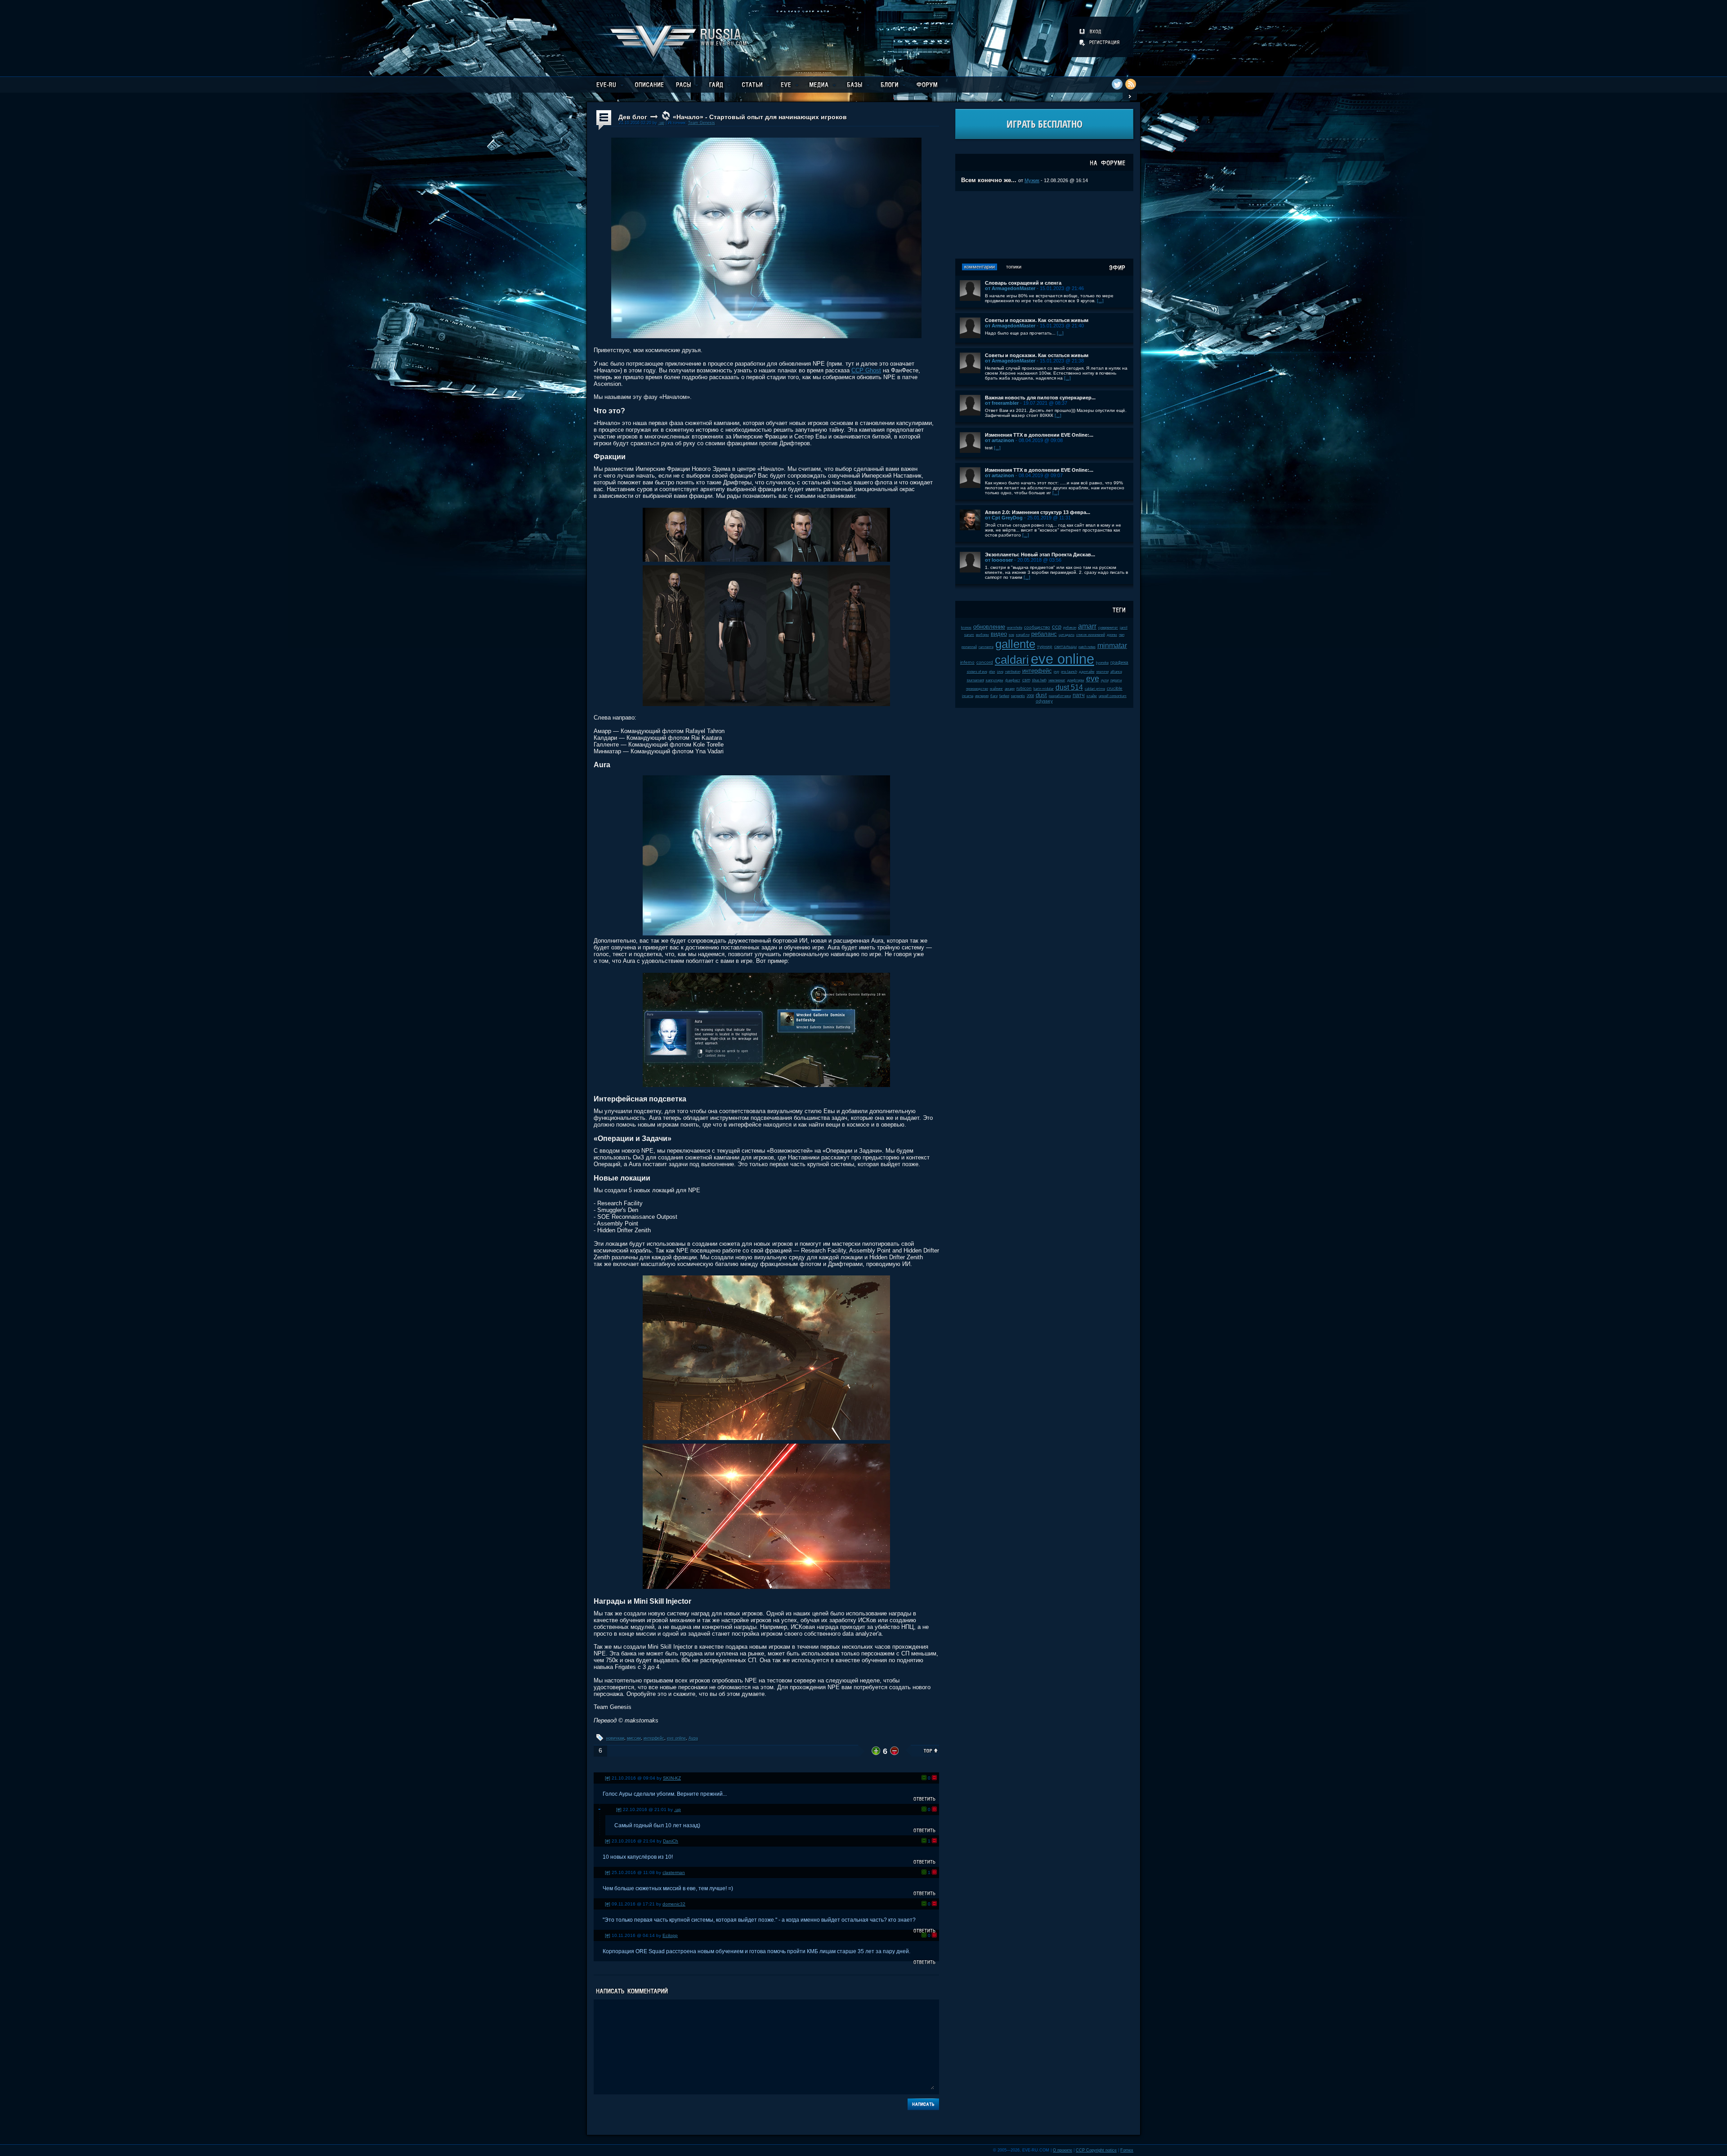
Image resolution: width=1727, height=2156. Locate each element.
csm (1026, 680)
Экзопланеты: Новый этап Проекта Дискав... (1040, 555)
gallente (1015, 644)
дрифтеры (1076, 680)
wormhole (1015, 628)
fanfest (1004, 696)
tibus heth (1039, 680)
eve (1093, 679)
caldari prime (1095, 689)
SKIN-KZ (672, 1778)
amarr (1087, 626)
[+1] (924, 1778)
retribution (1013, 672)
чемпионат (1057, 680)
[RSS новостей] (1131, 84)
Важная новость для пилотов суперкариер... (1040, 398)
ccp (1057, 627)
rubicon (1024, 688)
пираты (1116, 680)
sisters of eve (977, 672)
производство (977, 689)
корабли (1023, 635)
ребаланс (1044, 634)
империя (982, 696)
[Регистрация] (1100, 42)
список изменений (1091, 635)
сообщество (1037, 627)
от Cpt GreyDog (1004, 518)
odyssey (1044, 701)
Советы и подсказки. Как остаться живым (1037, 320)
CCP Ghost (866, 370)
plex (992, 672)
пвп (1122, 635)
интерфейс (654, 1738)
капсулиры (995, 680)
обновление (989, 627)
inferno (967, 662)
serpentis (1018, 696)
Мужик (1032, 180)
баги (994, 696)
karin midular (1044, 689)
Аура (693, 1738)
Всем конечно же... (989, 180)
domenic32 (674, 1904)
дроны (1112, 635)
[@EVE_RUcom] (1117, 84)
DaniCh (671, 1841)
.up (661, 123)
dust (1041, 695)
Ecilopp (670, 1935)
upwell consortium (1113, 696)
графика (1119, 662)
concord (985, 662)
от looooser (999, 560)
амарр (1010, 689)
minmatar (1112, 646)
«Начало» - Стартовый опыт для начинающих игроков (760, 117)
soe (1011, 635)
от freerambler (1002, 403)
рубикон (1070, 628)
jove (1000, 672)
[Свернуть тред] (600, 1809)
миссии (634, 1738)
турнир (1045, 646)
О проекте (1063, 2150)
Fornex (1127, 2150)
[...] (1100, 301)
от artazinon (1000, 440)
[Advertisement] (1044, 225)
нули (1105, 680)
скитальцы (1065, 646)
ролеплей (969, 647)
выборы (982, 635)
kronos (966, 628)
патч (1079, 695)
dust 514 (1069, 687)
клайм (1092, 696)
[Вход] (1091, 31)
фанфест (1013, 680)
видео (999, 634)
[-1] (934, 1778)
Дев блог (633, 117)
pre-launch (1069, 672)
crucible (1115, 688)
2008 (1030, 696)
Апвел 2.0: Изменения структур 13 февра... (1038, 512)
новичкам (615, 1738)
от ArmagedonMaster (1010, 288)
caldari (1012, 660)
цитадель (1067, 635)
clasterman (674, 1872)
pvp (1056, 672)
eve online (676, 1738)
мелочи (1103, 672)
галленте (986, 647)
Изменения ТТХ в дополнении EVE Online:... (1039, 435)
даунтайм (1087, 672)
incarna (968, 696)
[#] (608, 1778)
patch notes (1087, 647)
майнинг (996, 689)
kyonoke (1102, 663)
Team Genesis (702, 123)
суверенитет (1108, 628)
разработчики (1060, 696)
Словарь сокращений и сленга (1023, 283)
